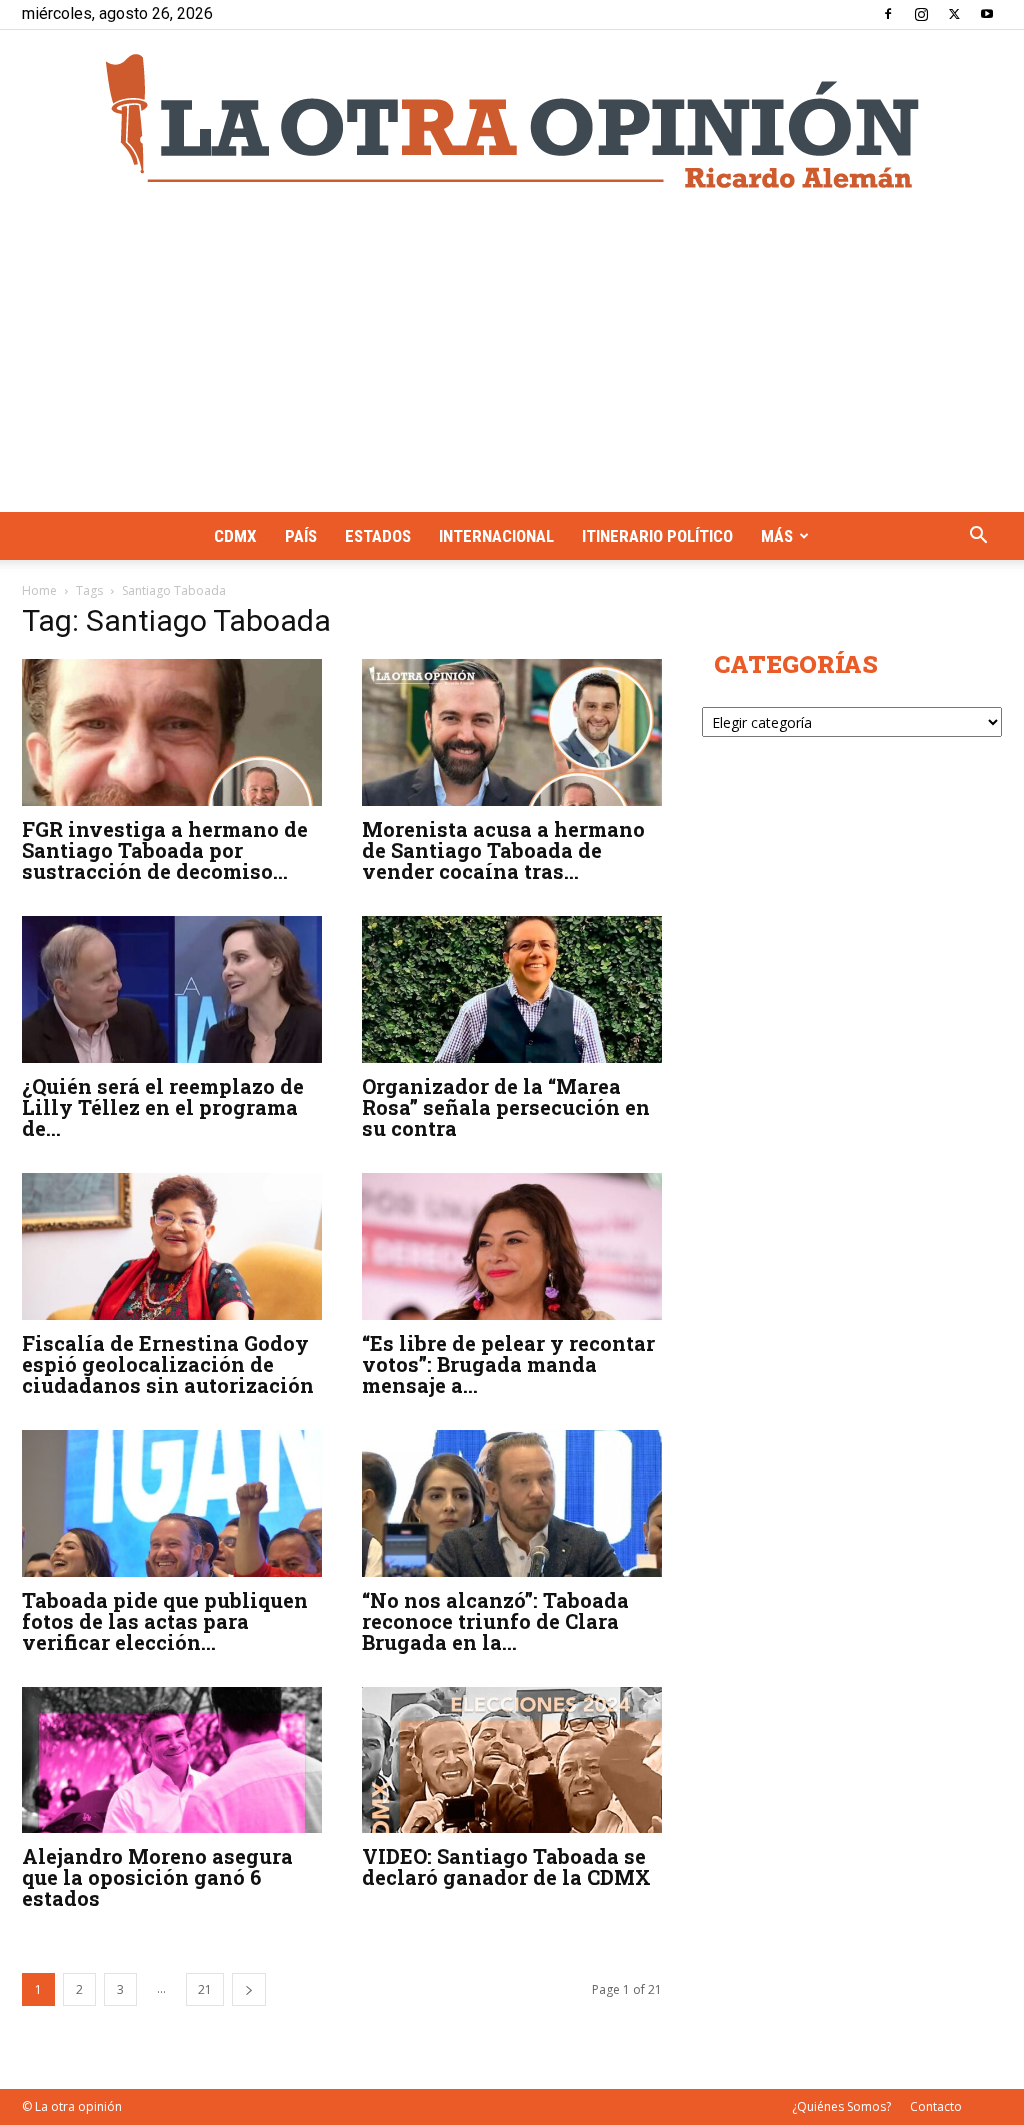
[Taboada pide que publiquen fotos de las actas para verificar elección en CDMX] (172, 1503)
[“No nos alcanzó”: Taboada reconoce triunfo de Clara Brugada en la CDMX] (512, 1503)
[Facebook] (888, 14)
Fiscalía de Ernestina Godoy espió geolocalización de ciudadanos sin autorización (170, 1364)
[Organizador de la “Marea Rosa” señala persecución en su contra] (512, 989)
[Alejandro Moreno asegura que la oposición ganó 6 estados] (172, 1760)
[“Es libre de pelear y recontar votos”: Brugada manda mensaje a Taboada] (512, 1246)
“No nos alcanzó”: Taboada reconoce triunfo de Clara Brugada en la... (495, 1621)
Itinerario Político (657, 536)
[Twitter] (954, 14)
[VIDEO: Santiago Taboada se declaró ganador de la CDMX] (512, 1760)
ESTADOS (378, 536)
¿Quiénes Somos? (841, 2106)
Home (39, 590)
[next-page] (249, 1989)
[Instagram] (921, 14)
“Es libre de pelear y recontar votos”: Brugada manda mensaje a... (508, 1364)
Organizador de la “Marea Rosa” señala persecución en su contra (506, 1107)
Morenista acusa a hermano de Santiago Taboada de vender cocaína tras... (503, 850)
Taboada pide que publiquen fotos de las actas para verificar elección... (165, 1621)
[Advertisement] (512, 362)
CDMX (235, 536)
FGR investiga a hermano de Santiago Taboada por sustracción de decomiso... (165, 850)
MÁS (777, 536)
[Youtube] (987, 14)
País (301, 536)
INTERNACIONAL (496, 536)
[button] (978, 537)
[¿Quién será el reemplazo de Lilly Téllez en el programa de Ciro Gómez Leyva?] (172, 989)
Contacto (936, 2106)
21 (205, 1989)
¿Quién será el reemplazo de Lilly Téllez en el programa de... (163, 1107)
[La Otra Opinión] (512, 121)
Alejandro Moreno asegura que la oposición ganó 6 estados (157, 1877)
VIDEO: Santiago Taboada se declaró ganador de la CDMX (506, 1866)
